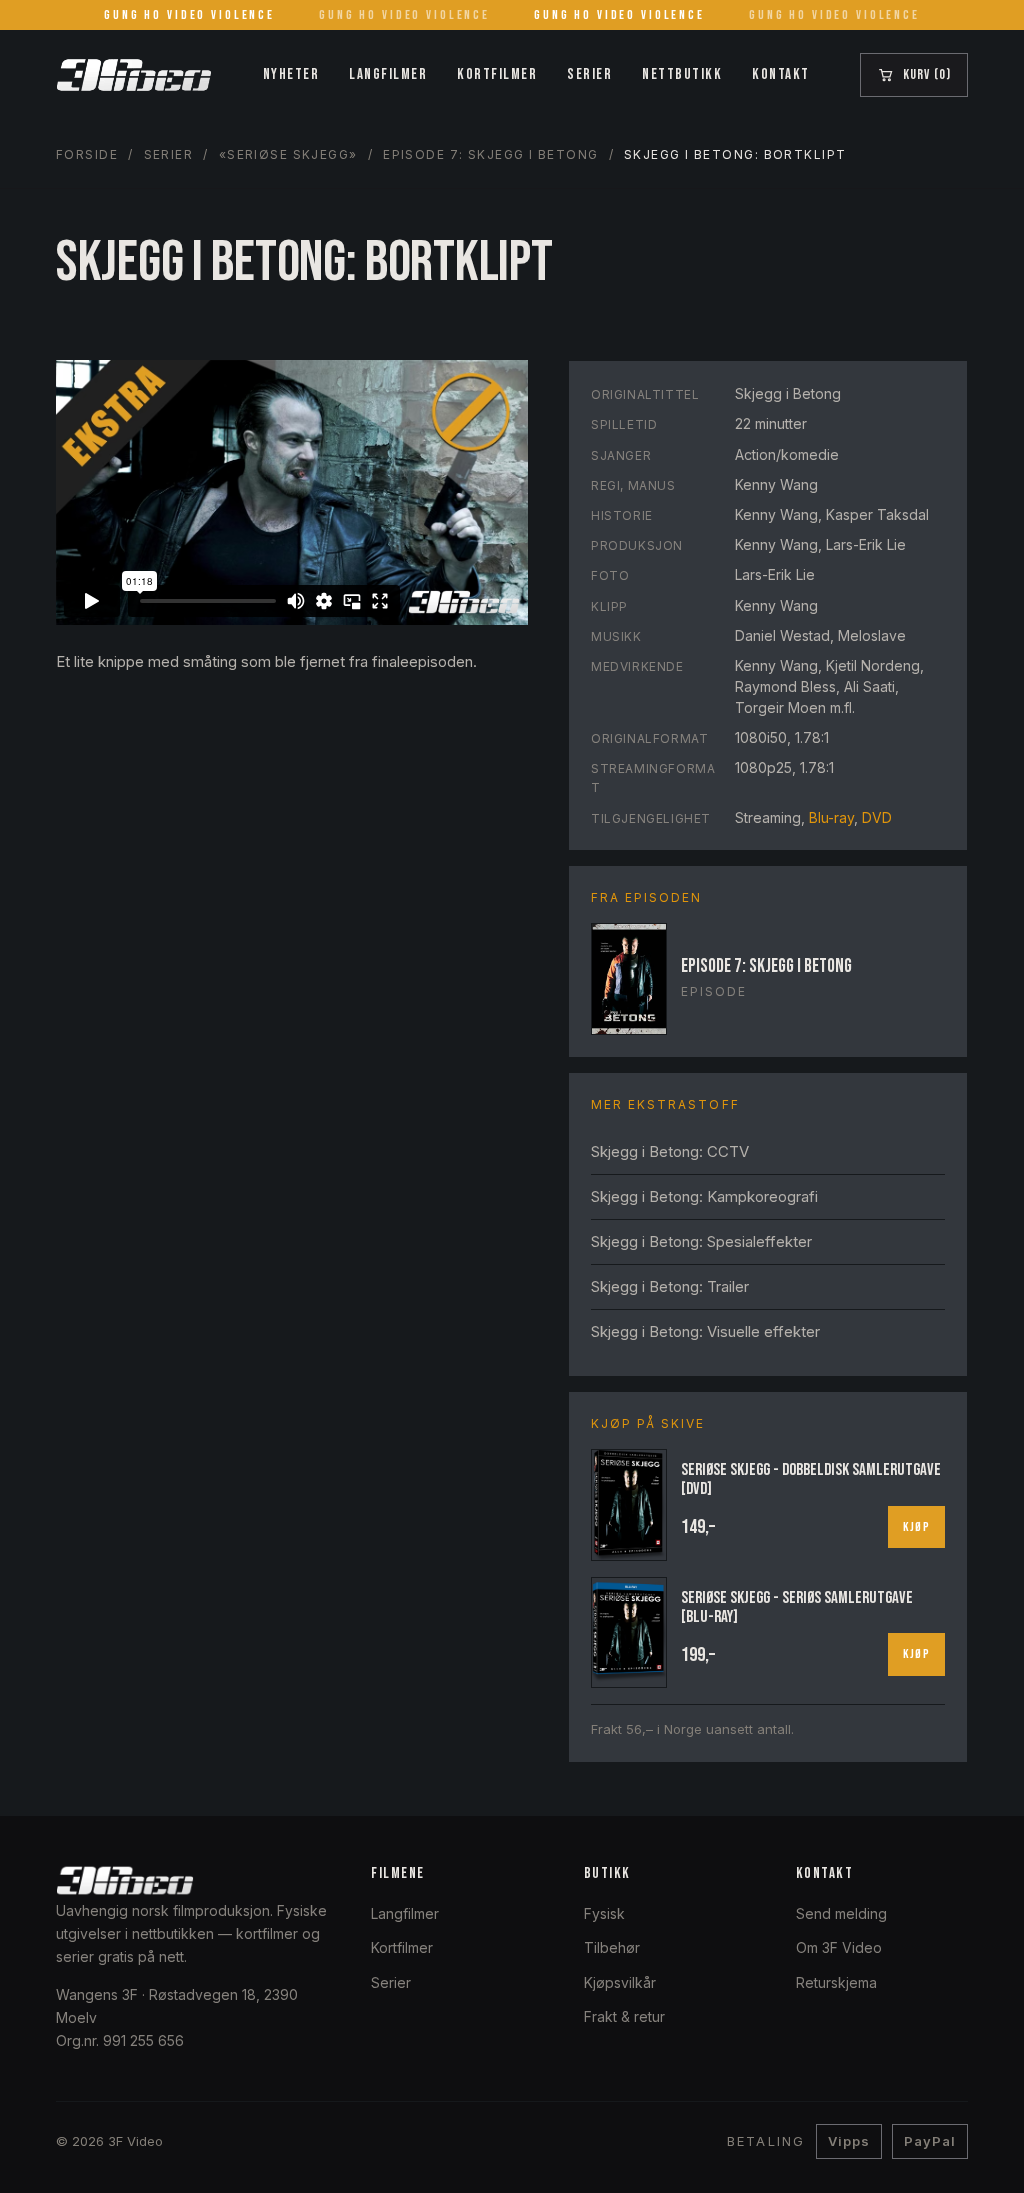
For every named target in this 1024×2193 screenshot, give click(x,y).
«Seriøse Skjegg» (288, 154)
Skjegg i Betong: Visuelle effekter (705, 1331)
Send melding (841, 1913)
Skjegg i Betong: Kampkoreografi (704, 1196)
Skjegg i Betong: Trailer (670, 1286)
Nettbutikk (682, 74)
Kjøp (916, 1527)
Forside (87, 154)
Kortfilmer (497, 74)
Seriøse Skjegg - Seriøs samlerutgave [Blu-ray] (797, 1607)
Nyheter (291, 74)
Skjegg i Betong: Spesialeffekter (701, 1241)
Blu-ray (831, 817)
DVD (877, 817)
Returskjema (836, 1982)
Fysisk (604, 1913)
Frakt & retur (624, 2016)
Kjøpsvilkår (620, 1982)
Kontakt (781, 74)
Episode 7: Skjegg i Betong (490, 154)
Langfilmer (388, 74)
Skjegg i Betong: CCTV (670, 1151)
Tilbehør (612, 1947)
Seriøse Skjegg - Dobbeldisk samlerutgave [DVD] (811, 1479)
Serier (589, 74)
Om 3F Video (839, 1947)
